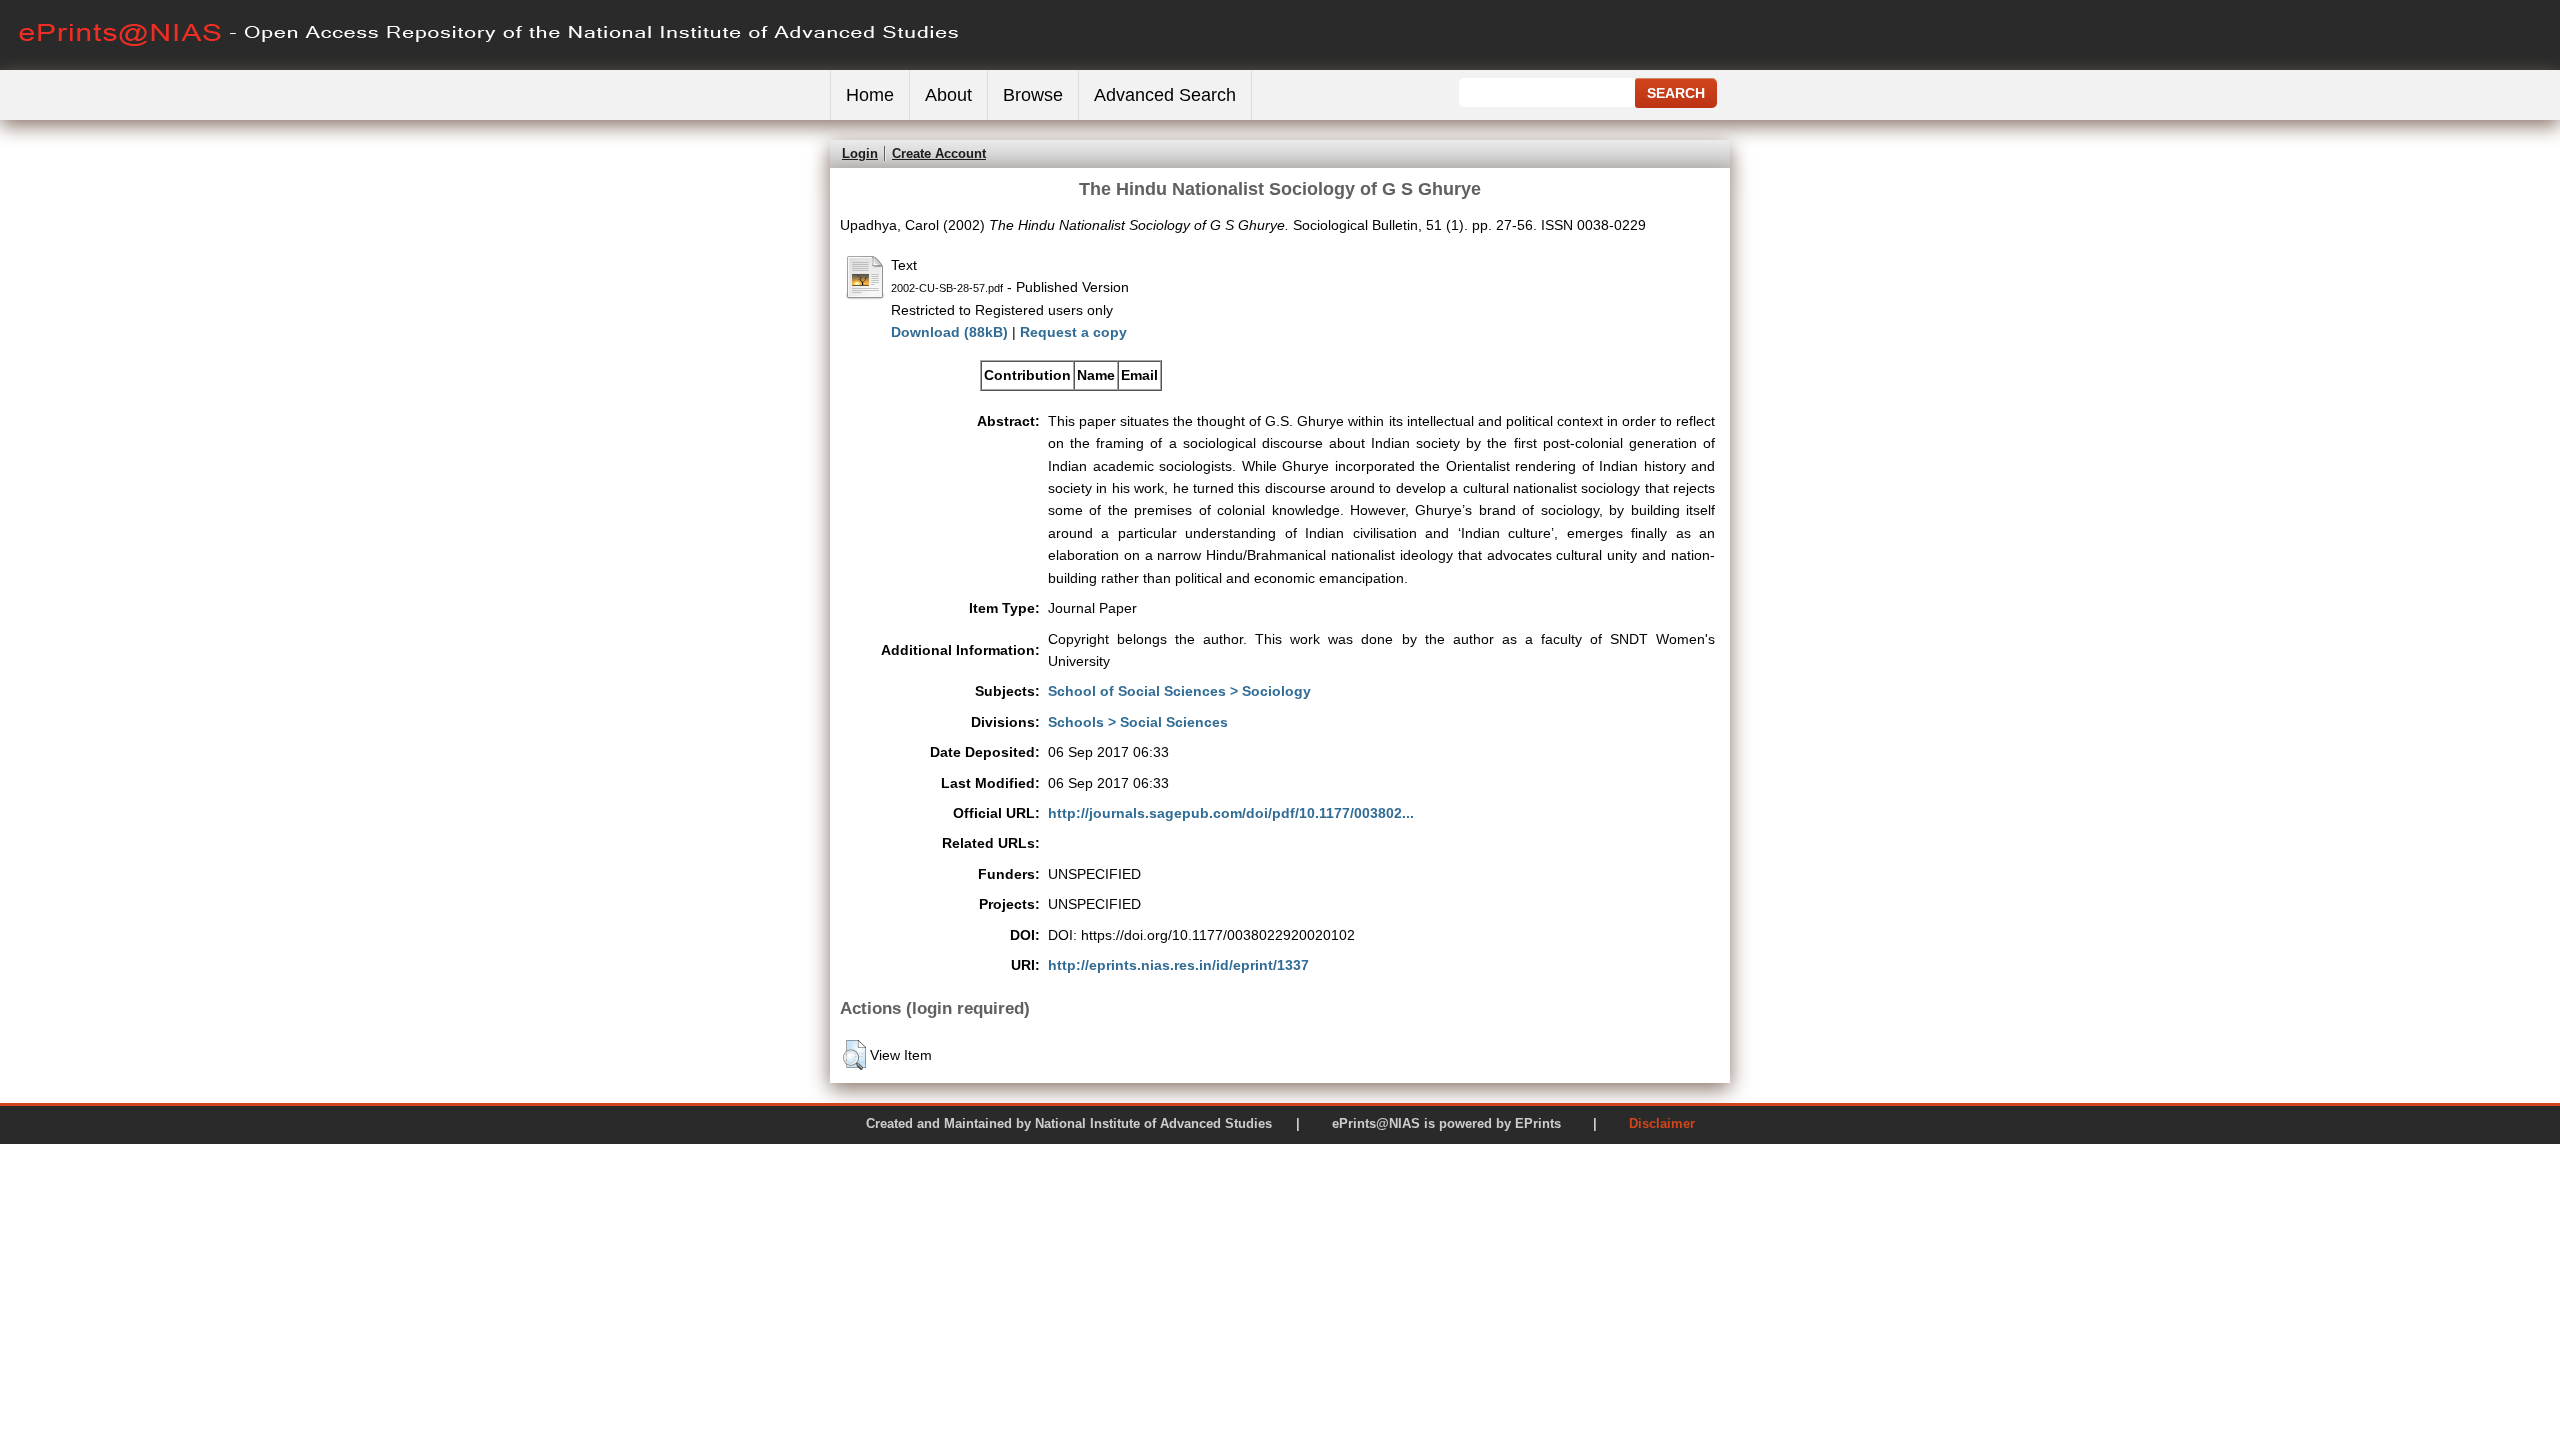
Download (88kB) (949, 332)
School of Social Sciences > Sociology (1179, 691)
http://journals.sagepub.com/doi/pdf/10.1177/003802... (1231, 813)
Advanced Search (1165, 95)
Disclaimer (1662, 1123)
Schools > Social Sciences (1138, 722)
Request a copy (1073, 332)
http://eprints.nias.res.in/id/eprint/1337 (1178, 965)
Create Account (939, 153)
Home (870, 95)
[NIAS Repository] (490, 65)
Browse (1033, 95)
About (948, 95)
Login (860, 153)
